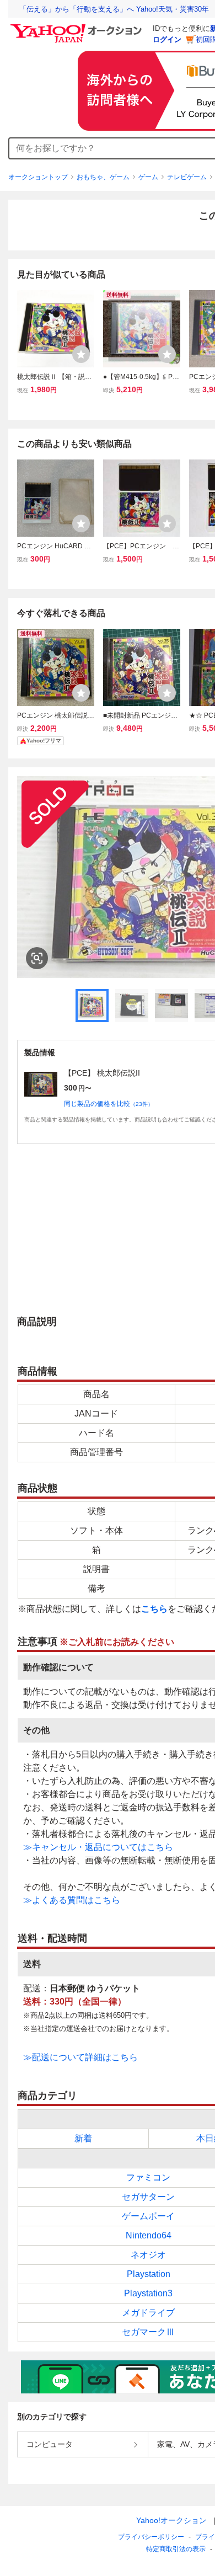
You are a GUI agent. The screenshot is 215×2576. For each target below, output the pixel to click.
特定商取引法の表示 (176, 2549)
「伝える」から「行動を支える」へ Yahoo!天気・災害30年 (114, 9)
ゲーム (148, 177)
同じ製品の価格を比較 (109, 1104)
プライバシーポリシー (151, 2537)
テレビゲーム (187, 177)
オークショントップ (38, 177)
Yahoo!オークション (171, 2520)
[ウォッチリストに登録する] (81, 354)
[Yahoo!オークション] (78, 27)
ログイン (167, 39)
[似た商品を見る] (37, 958)
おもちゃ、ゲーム (103, 177)
